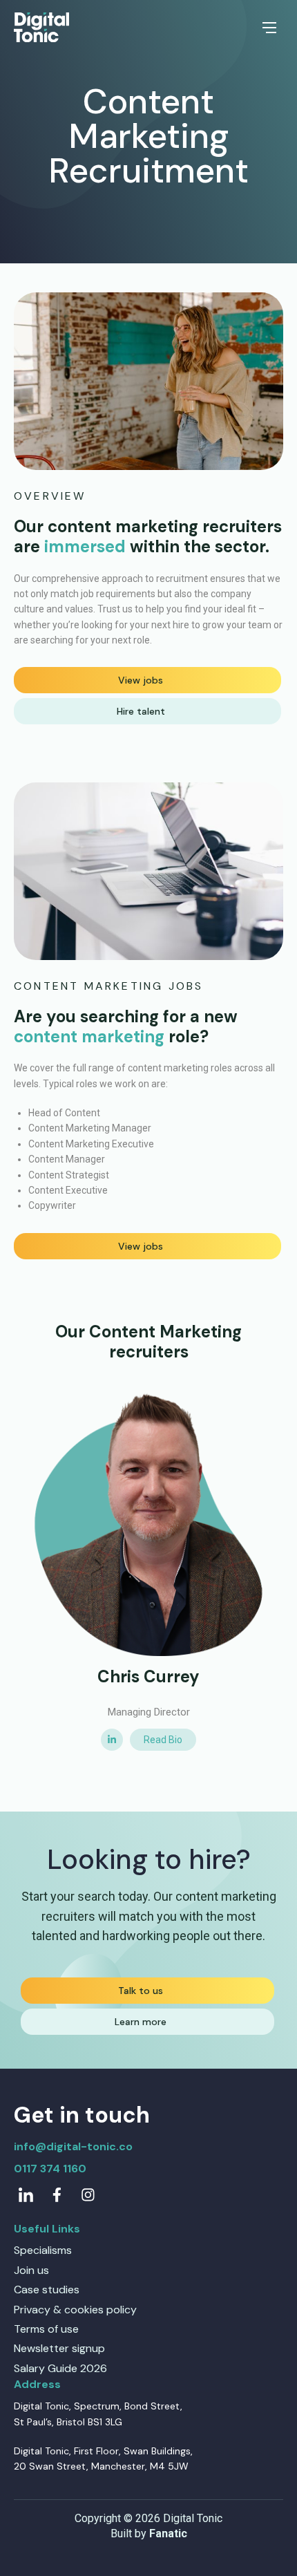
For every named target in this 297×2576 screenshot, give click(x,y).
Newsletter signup (59, 2348)
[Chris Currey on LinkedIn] (112, 1740)
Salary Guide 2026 (60, 2368)
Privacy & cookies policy (75, 2310)
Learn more (141, 2022)
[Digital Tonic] (41, 28)
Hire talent (141, 711)
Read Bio (163, 1740)
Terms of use (46, 2329)
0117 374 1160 (50, 2169)
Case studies (47, 2290)
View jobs (141, 680)
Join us (31, 2270)
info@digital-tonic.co (73, 2146)
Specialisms (43, 2250)
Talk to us (141, 1991)
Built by (149, 2533)
